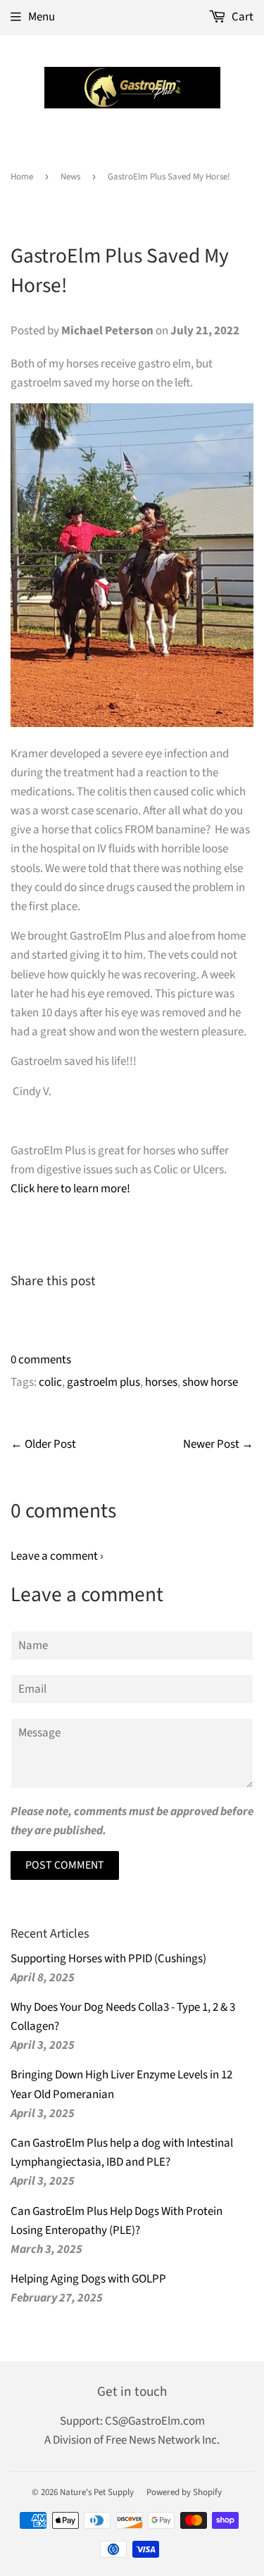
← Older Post (43, 1444)
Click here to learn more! (70, 1189)
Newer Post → (218, 1444)
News (70, 177)
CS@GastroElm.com (155, 2421)
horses (161, 1382)
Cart (241, 17)
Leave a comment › (57, 1556)
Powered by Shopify (184, 2492)
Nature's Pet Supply (97, 2492)
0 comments (41, 1360)
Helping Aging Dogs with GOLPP (88, 2279)
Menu (42, 17)
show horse (210, 1382)
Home (22, 177)
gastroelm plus (103, 1382)
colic (50, 1382)
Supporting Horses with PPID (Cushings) (108, 1959)
